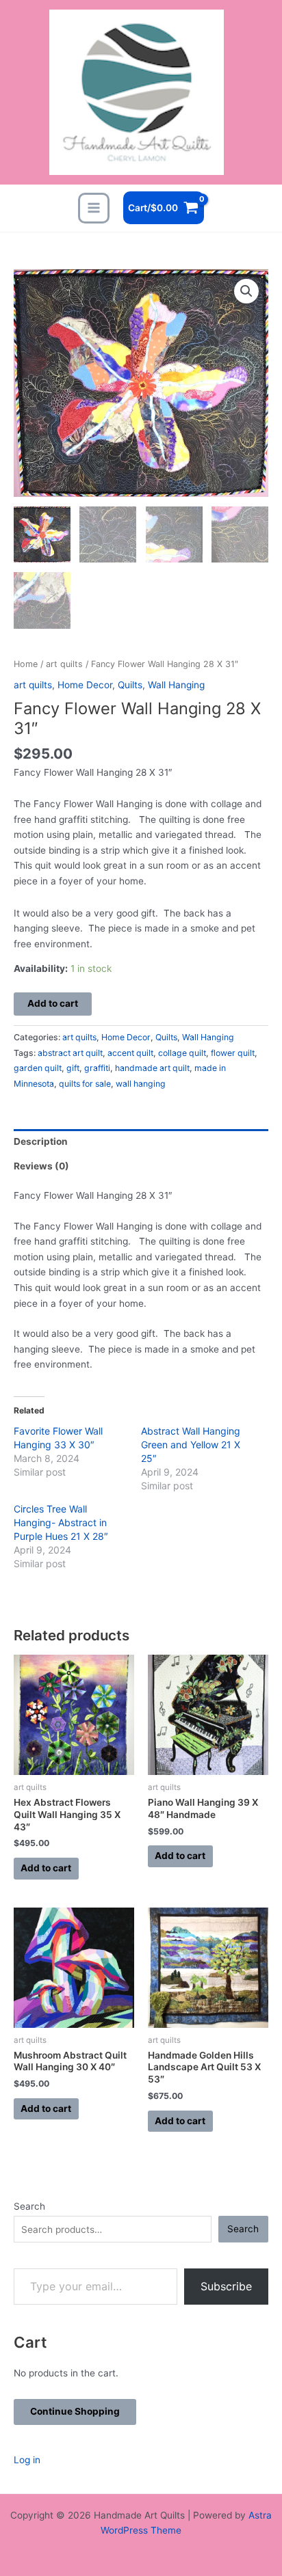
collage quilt (182, 1053)
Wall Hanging (176, 685)
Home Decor (85, 685)
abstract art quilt (70, 1053)
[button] (246, 291)
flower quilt (233, 1053)
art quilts (64, 664)
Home (26, 664)
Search (29, 2206)
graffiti (97, 1068)
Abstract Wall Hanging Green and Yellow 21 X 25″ (191, 1445)
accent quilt (130, 1053)
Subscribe (226, 2286)
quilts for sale (85, 1084)
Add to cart (53, 1003)
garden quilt (38, 1068)
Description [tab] (41, 1141)
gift (73, 1068)
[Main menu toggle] (93, 208)
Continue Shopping (75, 2411)
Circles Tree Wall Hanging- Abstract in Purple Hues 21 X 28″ (61, 1522)
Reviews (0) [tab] (41, 1166)
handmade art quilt (152, 1068)
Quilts (130, 685)
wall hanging (141, 1084)
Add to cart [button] (46, 1868)
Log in (27, 2460)
